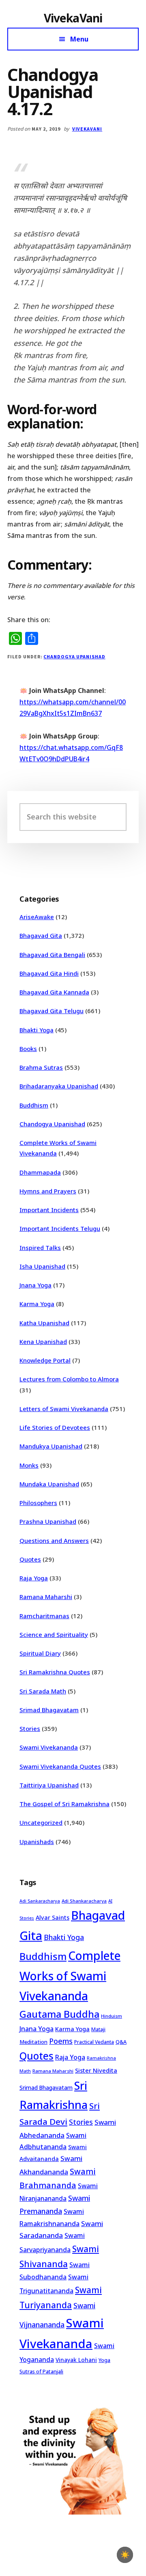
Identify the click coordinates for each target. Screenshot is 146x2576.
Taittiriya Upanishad (49, 1785)
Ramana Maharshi (46, 1597)
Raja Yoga (34, 1578)
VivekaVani (73, 18)
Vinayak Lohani (76, 2360)
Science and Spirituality (54, 1634)
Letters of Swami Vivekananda (64, 1409)
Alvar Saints (53, 1917)
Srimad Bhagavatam (49, 1710)
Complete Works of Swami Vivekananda (70, 1976)
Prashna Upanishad (48, 1521)
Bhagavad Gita (41, 935)
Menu (79, 39)
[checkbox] (125, 2555)
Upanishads (37, 1842)
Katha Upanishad (44, 1323)
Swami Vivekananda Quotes (60, 1766)
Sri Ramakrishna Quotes (55, 1672)
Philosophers (38, 1503)
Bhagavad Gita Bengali (52, 955)
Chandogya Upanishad (74, 657)
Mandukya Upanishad (51, 1446)
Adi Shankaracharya (84, 1901)
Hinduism (112, 2016)
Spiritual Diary (40, 1653)
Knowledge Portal (45, 1360)
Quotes (30, 1559)
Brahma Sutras (41, 1067)
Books (28, 1049)
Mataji (98, 2029)
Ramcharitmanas (44, 1616)
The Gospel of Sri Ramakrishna (64, 1804)
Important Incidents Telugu (60, 1228)
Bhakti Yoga (36, 1030)
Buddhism (34, 1105)
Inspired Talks (40, 1248)
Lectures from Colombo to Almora (69, 1379)
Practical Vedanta (94, 2042)
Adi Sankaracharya (40, 1901)
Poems (61, 2041)
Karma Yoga (37, 1304)
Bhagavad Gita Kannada (54, 992)
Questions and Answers (54, 1540)
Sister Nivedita (96, 2070)
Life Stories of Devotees (55, 1427)
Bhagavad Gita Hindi (49, 973)
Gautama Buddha (59, 2014)
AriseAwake (37, 917)
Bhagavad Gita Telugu (52, 1011)
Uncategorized (41, 1822)
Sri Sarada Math (43, 1691)
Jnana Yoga (35, 1285)
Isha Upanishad (42, 1266)
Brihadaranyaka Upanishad (59, 1086)
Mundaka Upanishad (49, 1484)
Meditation (33, 2042)
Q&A (121, 2042)
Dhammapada (40, 1172)
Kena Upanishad (43, 1342)
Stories (30, 1728)
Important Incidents (49, 1210)
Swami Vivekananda (49, 1747)
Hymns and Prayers (48, 1191)
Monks (29, 1465)
